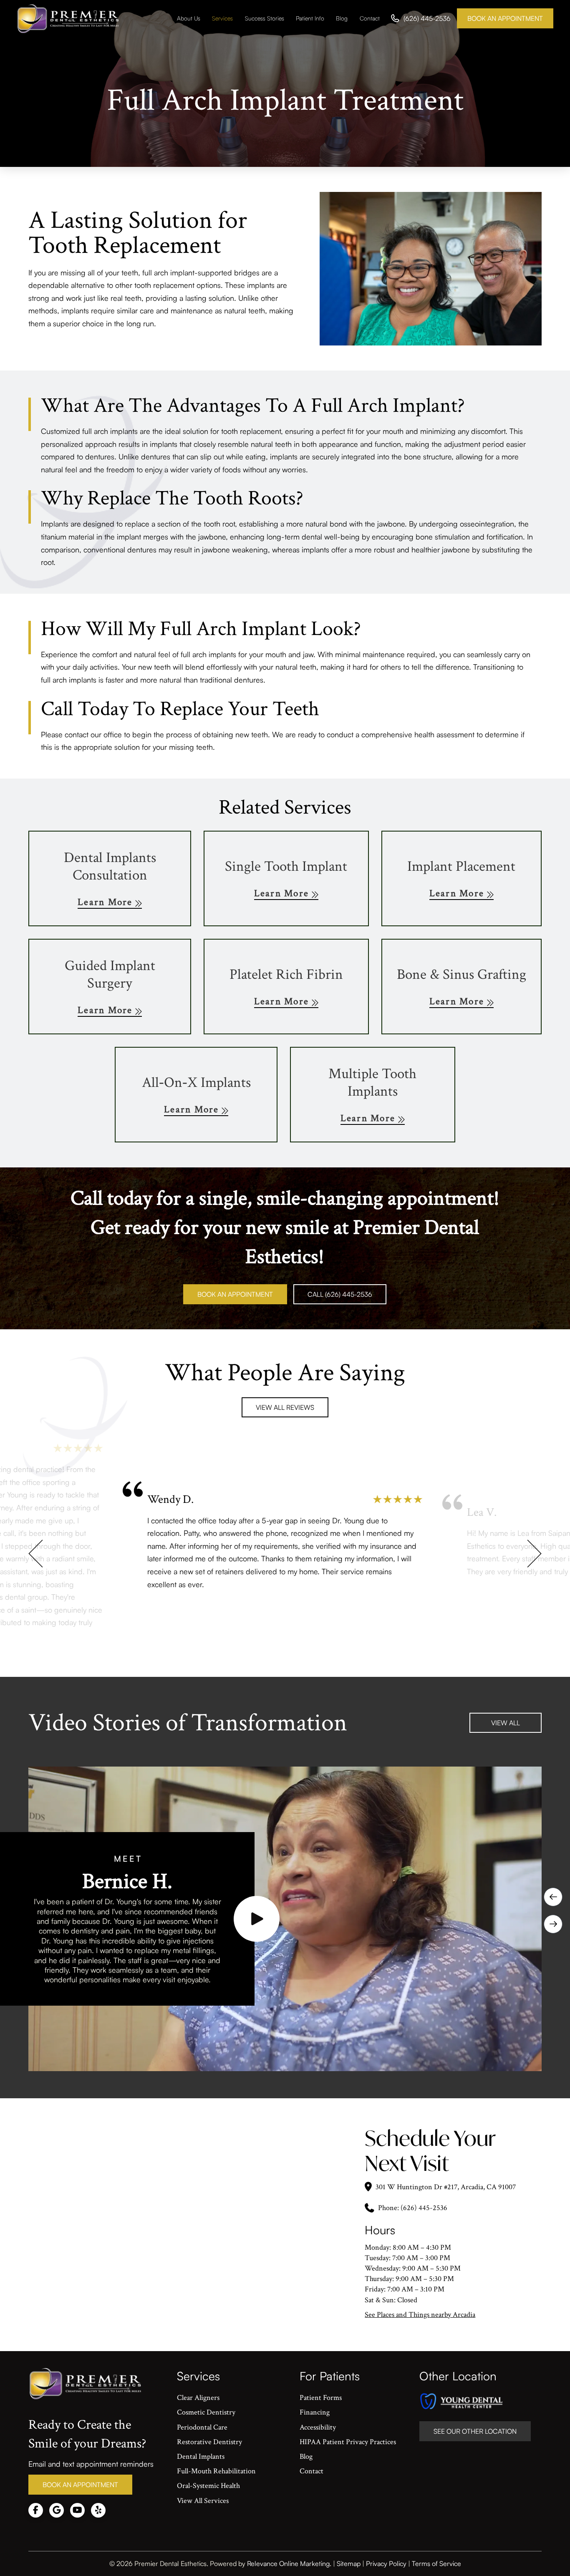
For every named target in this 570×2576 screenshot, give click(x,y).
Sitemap (349, 2563)
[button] (257, 1919)
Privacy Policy (386, 2563)
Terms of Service (436, 2563)
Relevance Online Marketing (288, 2563)
